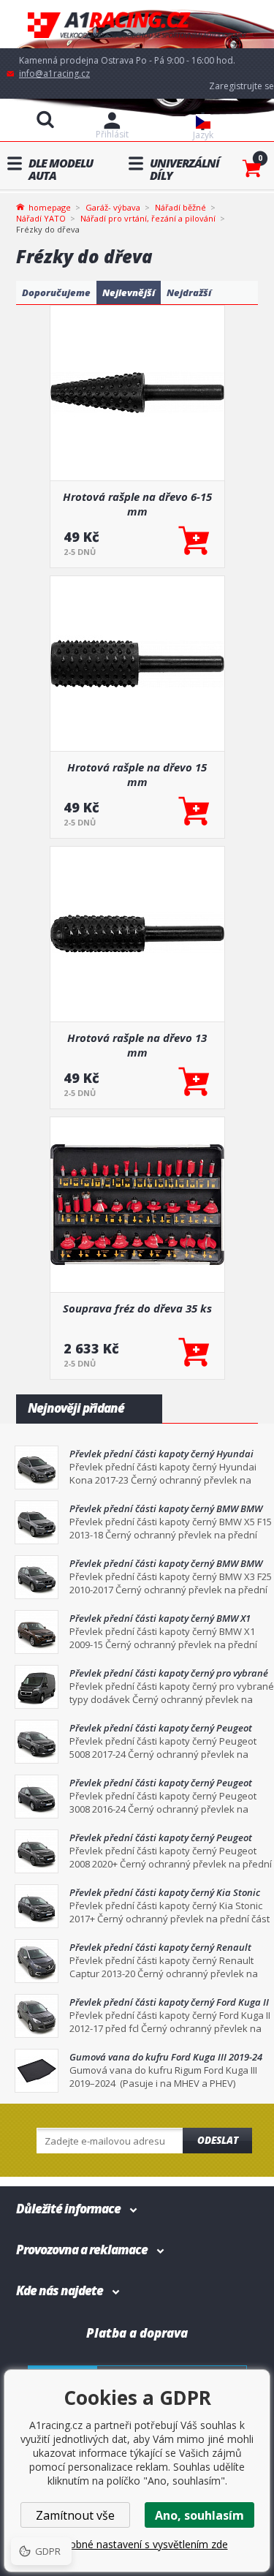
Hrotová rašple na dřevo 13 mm (137, 1045)
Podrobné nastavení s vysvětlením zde (137, 2544)
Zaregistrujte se (241, 86)
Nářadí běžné (180, 207)
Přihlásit (112, 134)
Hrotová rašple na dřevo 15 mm (137, 774)
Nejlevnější (129, 292)
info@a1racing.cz (54, 73)
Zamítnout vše (75, 2515)
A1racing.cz (137, 24)
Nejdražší (189, 292)
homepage (50, 206)
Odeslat (218, 2140)
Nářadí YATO (41, 218)
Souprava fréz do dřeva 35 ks (137, 1308)
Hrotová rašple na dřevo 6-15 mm (137, 504)
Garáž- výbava (113, 207)
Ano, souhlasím (199, 2515)
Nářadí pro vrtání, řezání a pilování (148, 218)
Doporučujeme (56, 292)
